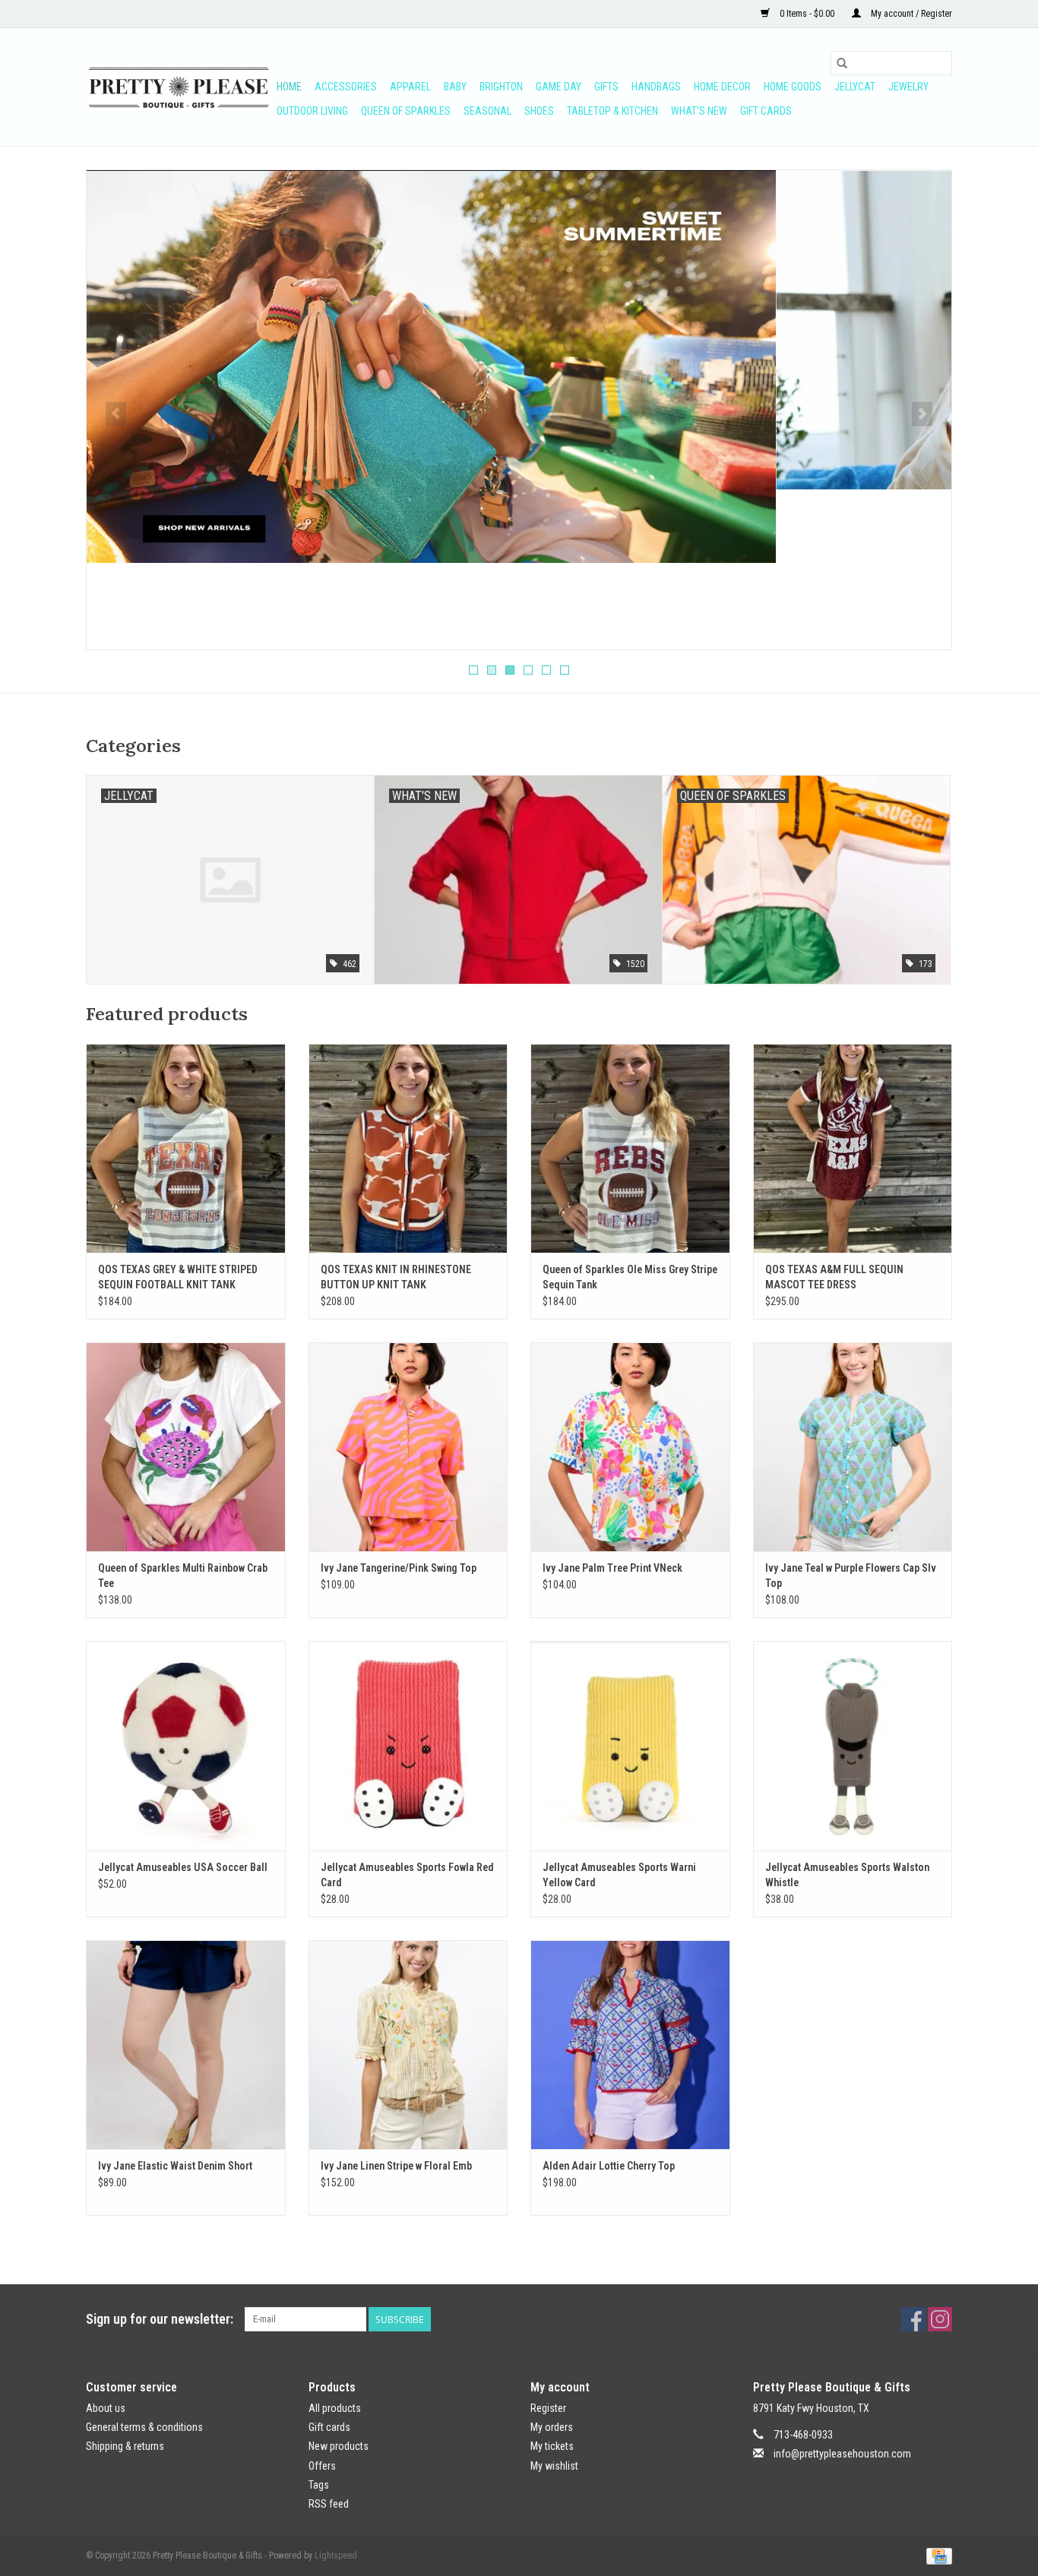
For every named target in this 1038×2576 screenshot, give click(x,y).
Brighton (501, 87)
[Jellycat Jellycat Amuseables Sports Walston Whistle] (853, 1745)
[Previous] (116, 414)
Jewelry (908, 87)
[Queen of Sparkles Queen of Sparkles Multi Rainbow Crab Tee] (186, 1447)
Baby (455, 87)
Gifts (606, 87)
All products (335, 2408)
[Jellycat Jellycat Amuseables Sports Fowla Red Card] (408, 1745)
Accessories (346, 87)
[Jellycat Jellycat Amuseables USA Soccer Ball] (186, 1745)
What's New (699, 111)
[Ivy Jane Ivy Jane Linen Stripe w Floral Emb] (408, 2045)
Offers (322, 2466)
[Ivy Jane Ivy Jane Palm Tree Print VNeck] (630, 1447)
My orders (552, 2427)
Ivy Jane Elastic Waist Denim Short (175, 2166)
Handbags (656, 87)
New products (339, 2446)
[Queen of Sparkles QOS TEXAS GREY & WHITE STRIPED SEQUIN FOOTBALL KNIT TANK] (186, 1148)
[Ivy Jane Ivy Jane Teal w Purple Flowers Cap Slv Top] (853, 1447)
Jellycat (855, 87)
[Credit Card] (937, 2555)
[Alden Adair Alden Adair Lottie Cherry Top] (630, 2045)
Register (548, 2408)
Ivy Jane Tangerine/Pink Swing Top (399, 1568)
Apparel (410, 87)
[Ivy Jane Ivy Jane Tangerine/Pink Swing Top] (408, 1447)
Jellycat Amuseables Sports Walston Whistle (847, 1875)
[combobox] (891, 63)
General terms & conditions (144, 2427)
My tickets (552, 2446)
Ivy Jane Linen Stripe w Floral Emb (396, 2166)
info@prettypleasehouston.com (842, 2454)
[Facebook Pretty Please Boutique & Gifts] (913, 2319)
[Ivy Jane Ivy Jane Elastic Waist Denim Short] (186, 2045)
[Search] (842, 63)
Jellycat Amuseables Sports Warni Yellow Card (619, 1875)
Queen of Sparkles (406, 111)
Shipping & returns (125, 2446)
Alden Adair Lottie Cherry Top (609, 2166)
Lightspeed (336, 2555)
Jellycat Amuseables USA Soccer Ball (183, 1867)
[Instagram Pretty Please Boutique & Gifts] (940, 2319)
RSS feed (329, 2504)
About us (106, 2408)
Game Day (559, 87)
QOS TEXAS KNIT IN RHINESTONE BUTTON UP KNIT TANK (396, 1277)
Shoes (539, 111)
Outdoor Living (312, 111)
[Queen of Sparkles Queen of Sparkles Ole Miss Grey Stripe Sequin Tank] (630, 1148)
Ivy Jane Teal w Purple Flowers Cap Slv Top (851, 1576)
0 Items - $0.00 (807, 14)
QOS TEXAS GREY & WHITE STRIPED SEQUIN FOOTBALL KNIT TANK (178, 1277)
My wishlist (554, 2466)
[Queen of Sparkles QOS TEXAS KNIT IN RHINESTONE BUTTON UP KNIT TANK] (408, 1148)
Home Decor (722, 87)
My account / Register (910, 14)
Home (289, 87)
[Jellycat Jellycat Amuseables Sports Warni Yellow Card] (630, 1745)
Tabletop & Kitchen (612, 111)
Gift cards (766, 111)
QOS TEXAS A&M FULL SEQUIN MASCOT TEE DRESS (834, 1277)
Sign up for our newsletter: (160, 2319)
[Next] (922, 414)
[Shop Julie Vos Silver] (519, 330)
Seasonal (487, 111)
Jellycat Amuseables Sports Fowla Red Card (407, 1875)
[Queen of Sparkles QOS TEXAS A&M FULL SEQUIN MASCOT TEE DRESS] (853, 1148)
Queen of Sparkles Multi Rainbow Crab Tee (183, 1576)
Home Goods (793, 87)
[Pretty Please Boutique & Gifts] (179, 87)
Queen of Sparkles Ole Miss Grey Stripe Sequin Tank (630, 1277)
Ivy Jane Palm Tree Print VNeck (612, 1568)
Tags (319, 2485)
